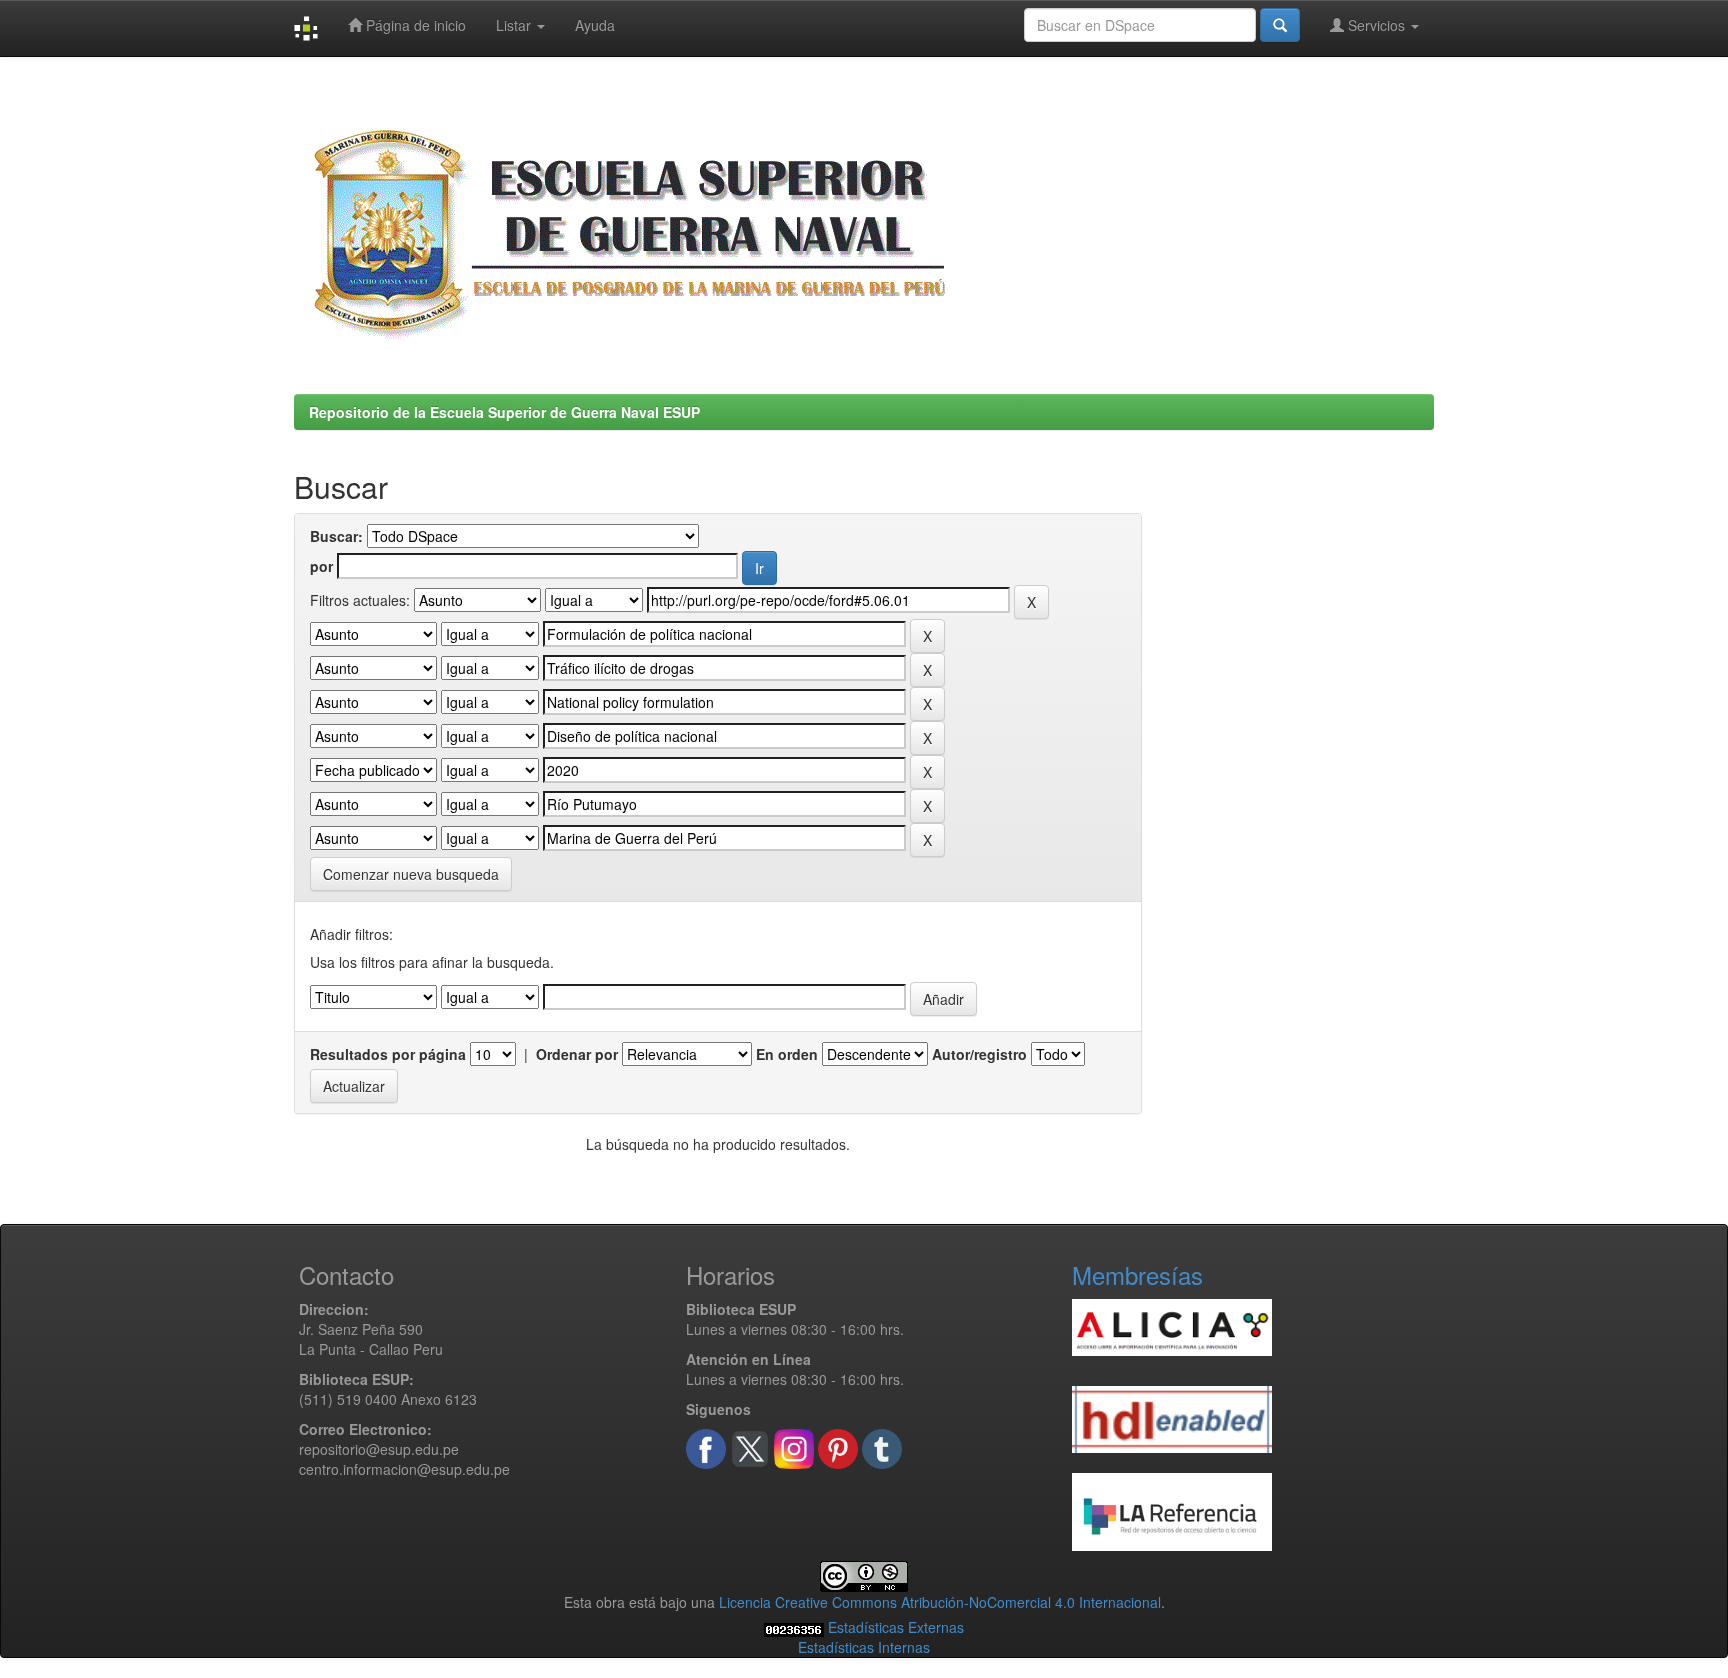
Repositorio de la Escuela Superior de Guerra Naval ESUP (504, 412)
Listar (515, 25)
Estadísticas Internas (864, 1647)
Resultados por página (388, 1054)
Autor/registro (979, 1054)
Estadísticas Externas (896, 1627)
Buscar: (336, 536)
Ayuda (595, 25)
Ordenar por (577, 1054)
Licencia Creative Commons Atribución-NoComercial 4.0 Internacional (940, 1602)
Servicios (1376, 25)
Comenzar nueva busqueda (411, 874)
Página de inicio (414, 25)
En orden (787, 1054)
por (321, 566)
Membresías (1137, 1274)
